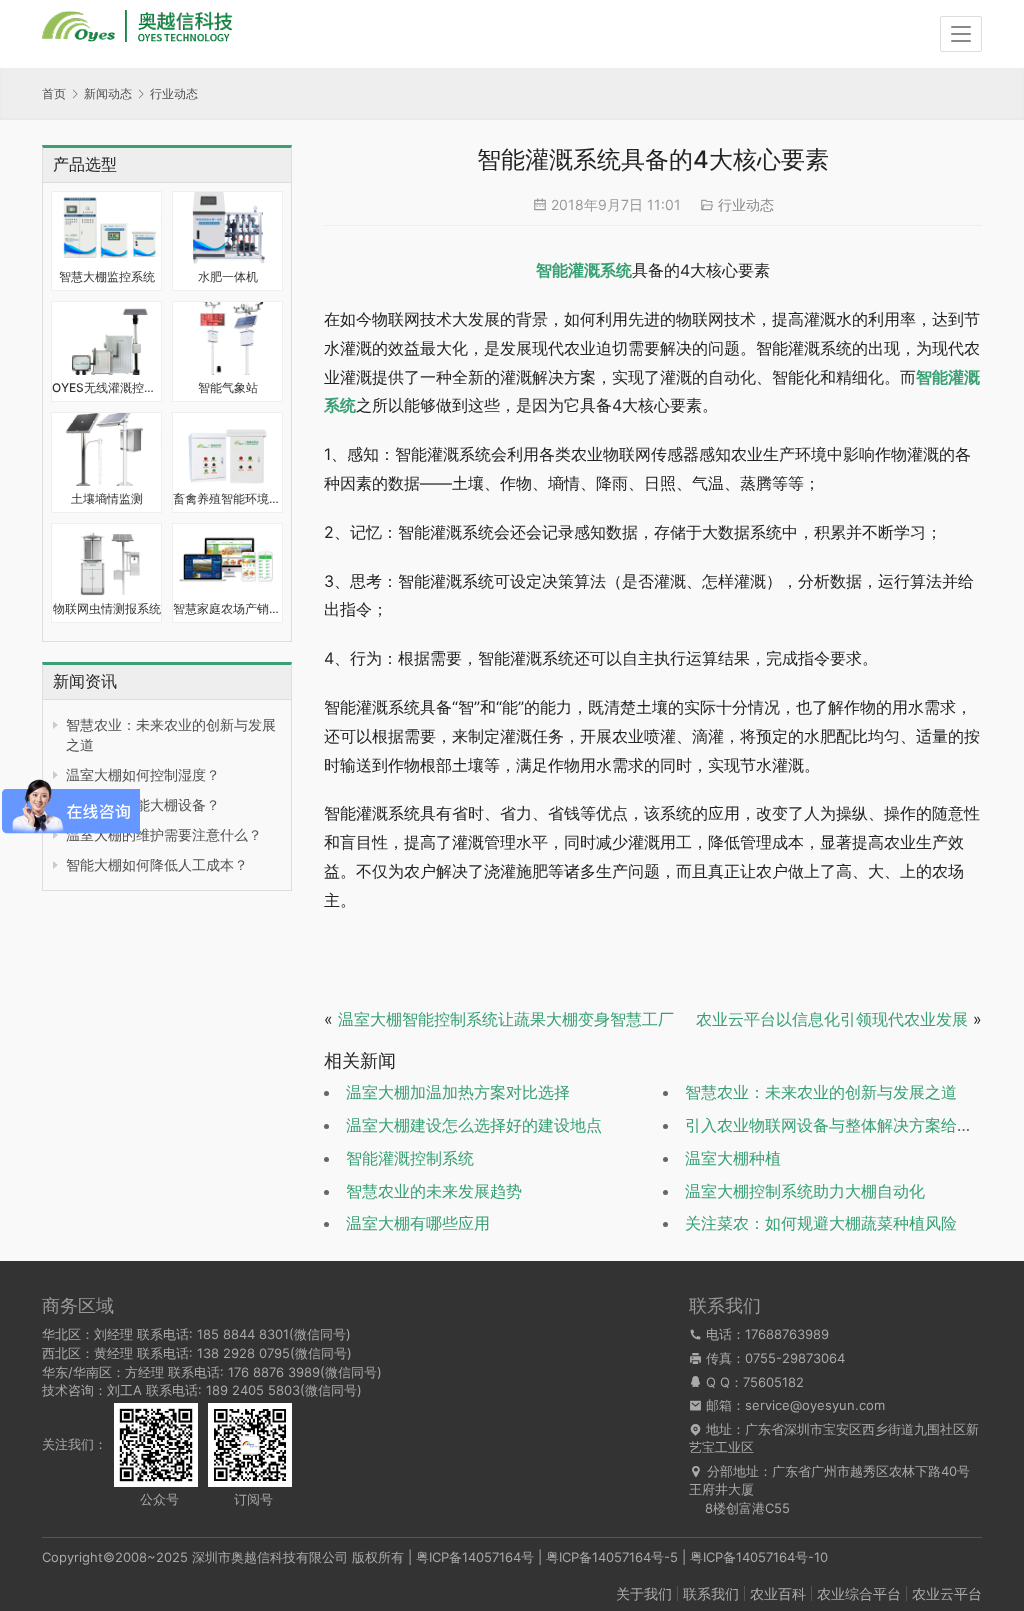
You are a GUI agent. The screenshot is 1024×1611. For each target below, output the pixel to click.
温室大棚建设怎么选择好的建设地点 (474, 1125)
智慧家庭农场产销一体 (227, 608)
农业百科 (778, 1593)
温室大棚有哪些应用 (418, 1223)
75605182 (773, 1382)
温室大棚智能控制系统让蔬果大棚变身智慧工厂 (506, 1019)
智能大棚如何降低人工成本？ (157, 864)
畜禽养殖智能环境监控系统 (227, 498)
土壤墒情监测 (107, 498)
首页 (54, 93)
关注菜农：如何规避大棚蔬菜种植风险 (821, 1223)
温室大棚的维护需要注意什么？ (164, 834)
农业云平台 (947, 1593)
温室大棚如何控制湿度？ (143, 774)
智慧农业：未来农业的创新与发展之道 (821, 1092)
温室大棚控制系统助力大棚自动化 (805, 1191)
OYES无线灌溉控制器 (106, 387)
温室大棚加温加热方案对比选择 (458, 1092)
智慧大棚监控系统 (107, 276)
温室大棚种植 (733, 1158)
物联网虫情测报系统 (107, 608)
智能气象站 (228, 387)
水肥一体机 (228, 276)
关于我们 (644, 1593)
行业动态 (746, 204)
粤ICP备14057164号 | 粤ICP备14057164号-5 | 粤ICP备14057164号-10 (622, 1557)
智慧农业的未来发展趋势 (434, 1191)
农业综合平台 (859, 1593)
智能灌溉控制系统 (410, 1158)
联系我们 (711, 1593)
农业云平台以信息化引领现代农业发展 (832, 1019)
